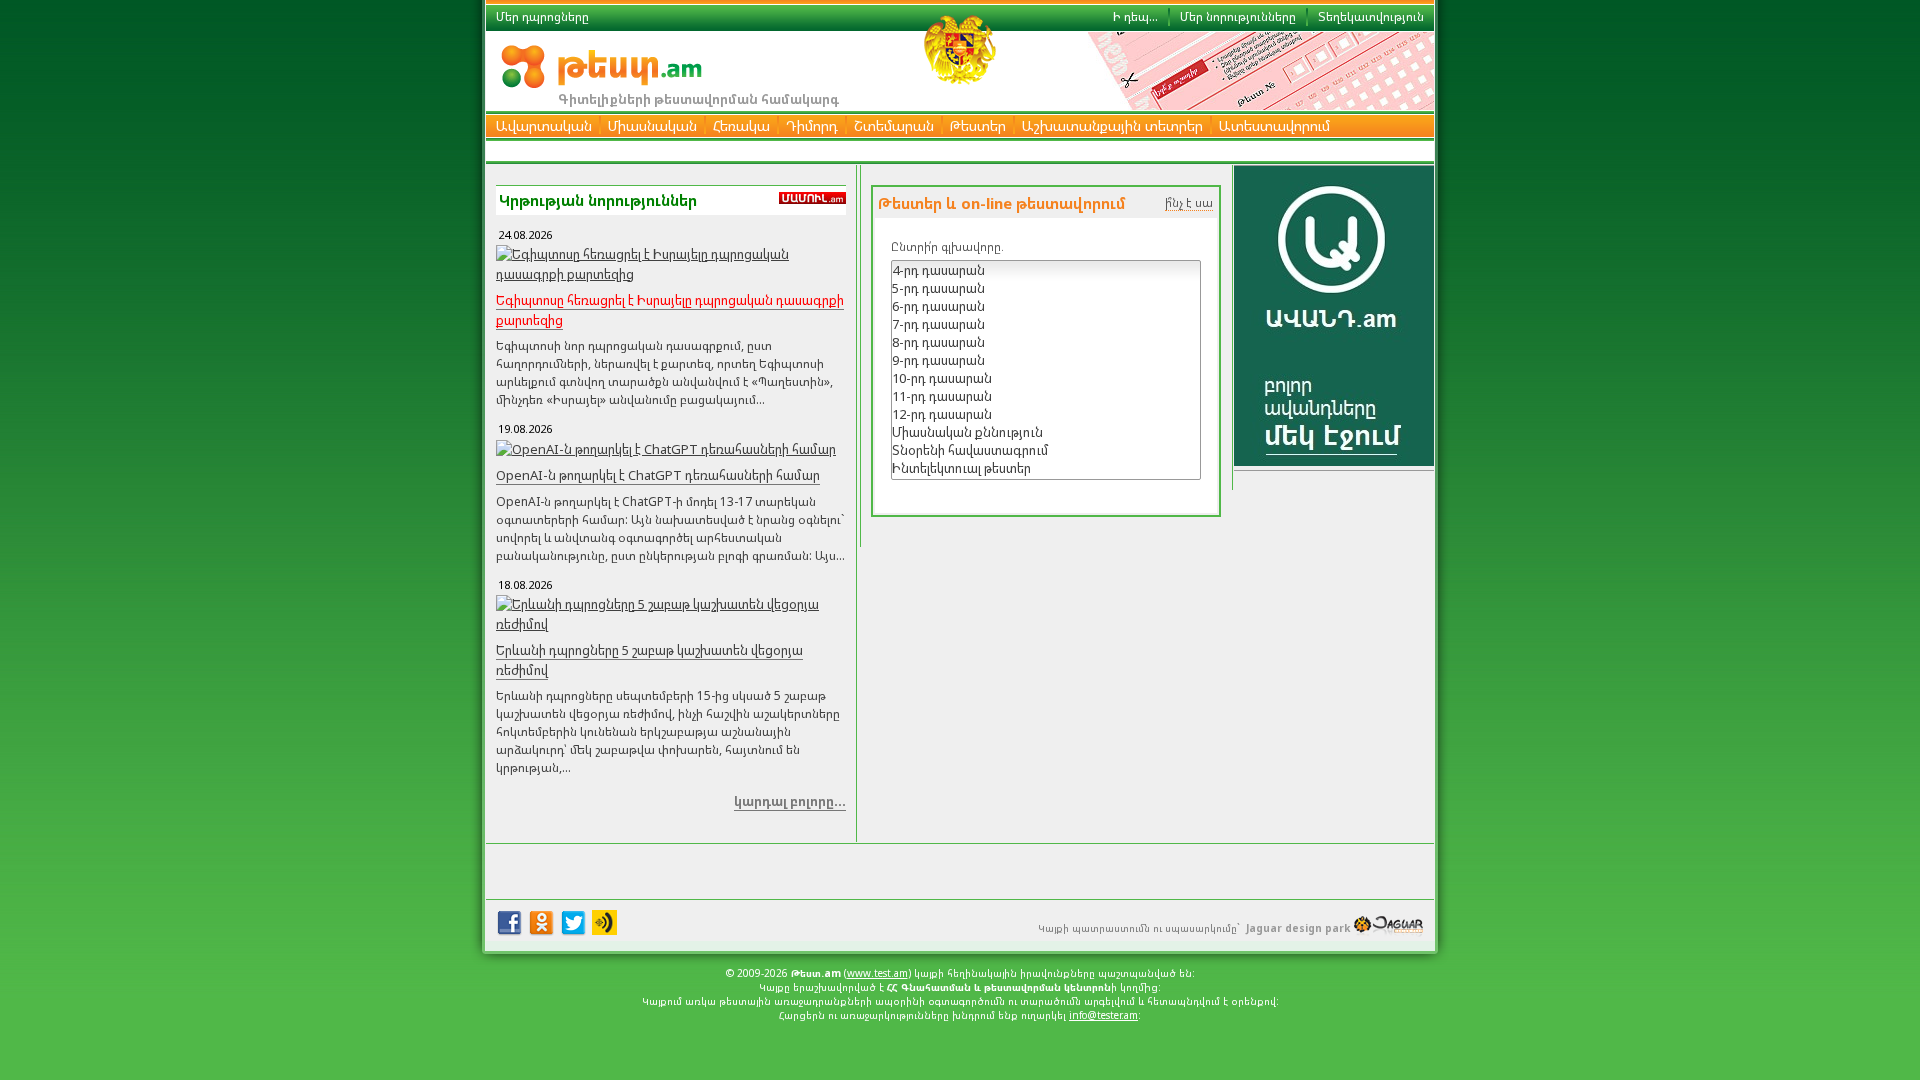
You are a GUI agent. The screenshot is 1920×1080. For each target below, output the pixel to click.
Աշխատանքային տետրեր (1112, 125)
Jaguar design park (1298, 928)
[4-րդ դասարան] (1046, 270)
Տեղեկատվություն (1371, 16)
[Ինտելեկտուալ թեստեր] (1046, 468)
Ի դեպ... (1135, 16)
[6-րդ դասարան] (1046, 306)
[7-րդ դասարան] (1046, 324)
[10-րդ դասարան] (1046, 378)
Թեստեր (978, 125)
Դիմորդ (812, 125)
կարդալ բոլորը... (790, 801)
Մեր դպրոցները (542, 16)
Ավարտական (544, 125)
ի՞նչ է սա (1189, 202)
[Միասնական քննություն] (1046, 432)
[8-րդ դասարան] (1046, 342)
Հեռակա (741, 125)
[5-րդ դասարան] (1046, 288)
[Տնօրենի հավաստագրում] (1046, 450)
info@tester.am (1103, 1015)
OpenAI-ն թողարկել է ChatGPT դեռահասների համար (658, 475)
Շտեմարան (894, 125)
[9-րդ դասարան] (1046, 360)
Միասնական (652, 125)
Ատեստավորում (1274, 125)
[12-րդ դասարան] (1046, 414)
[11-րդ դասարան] (1046, 396)
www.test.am (877, 973)
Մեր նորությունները (1238, 16)
